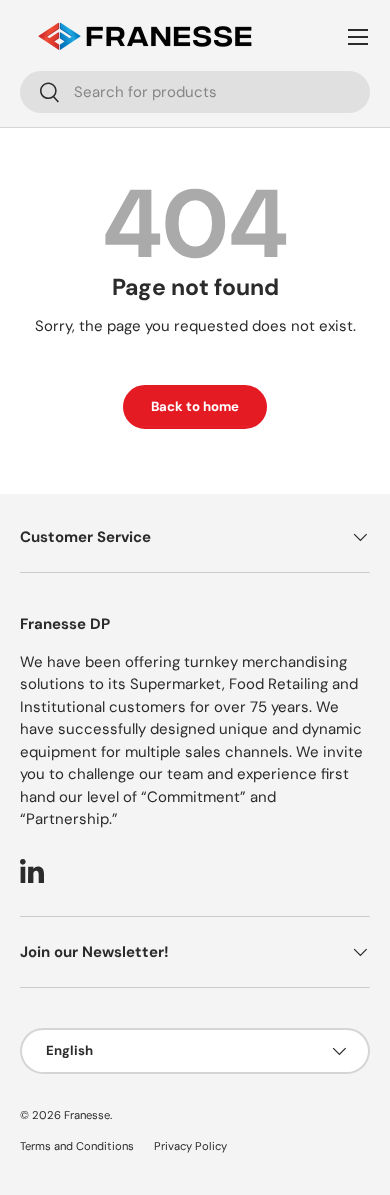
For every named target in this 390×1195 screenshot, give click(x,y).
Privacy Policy (190, 1146)
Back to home (195, 406)
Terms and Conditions (77, 1146)
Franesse (87, 1115)
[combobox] (195, 92)
